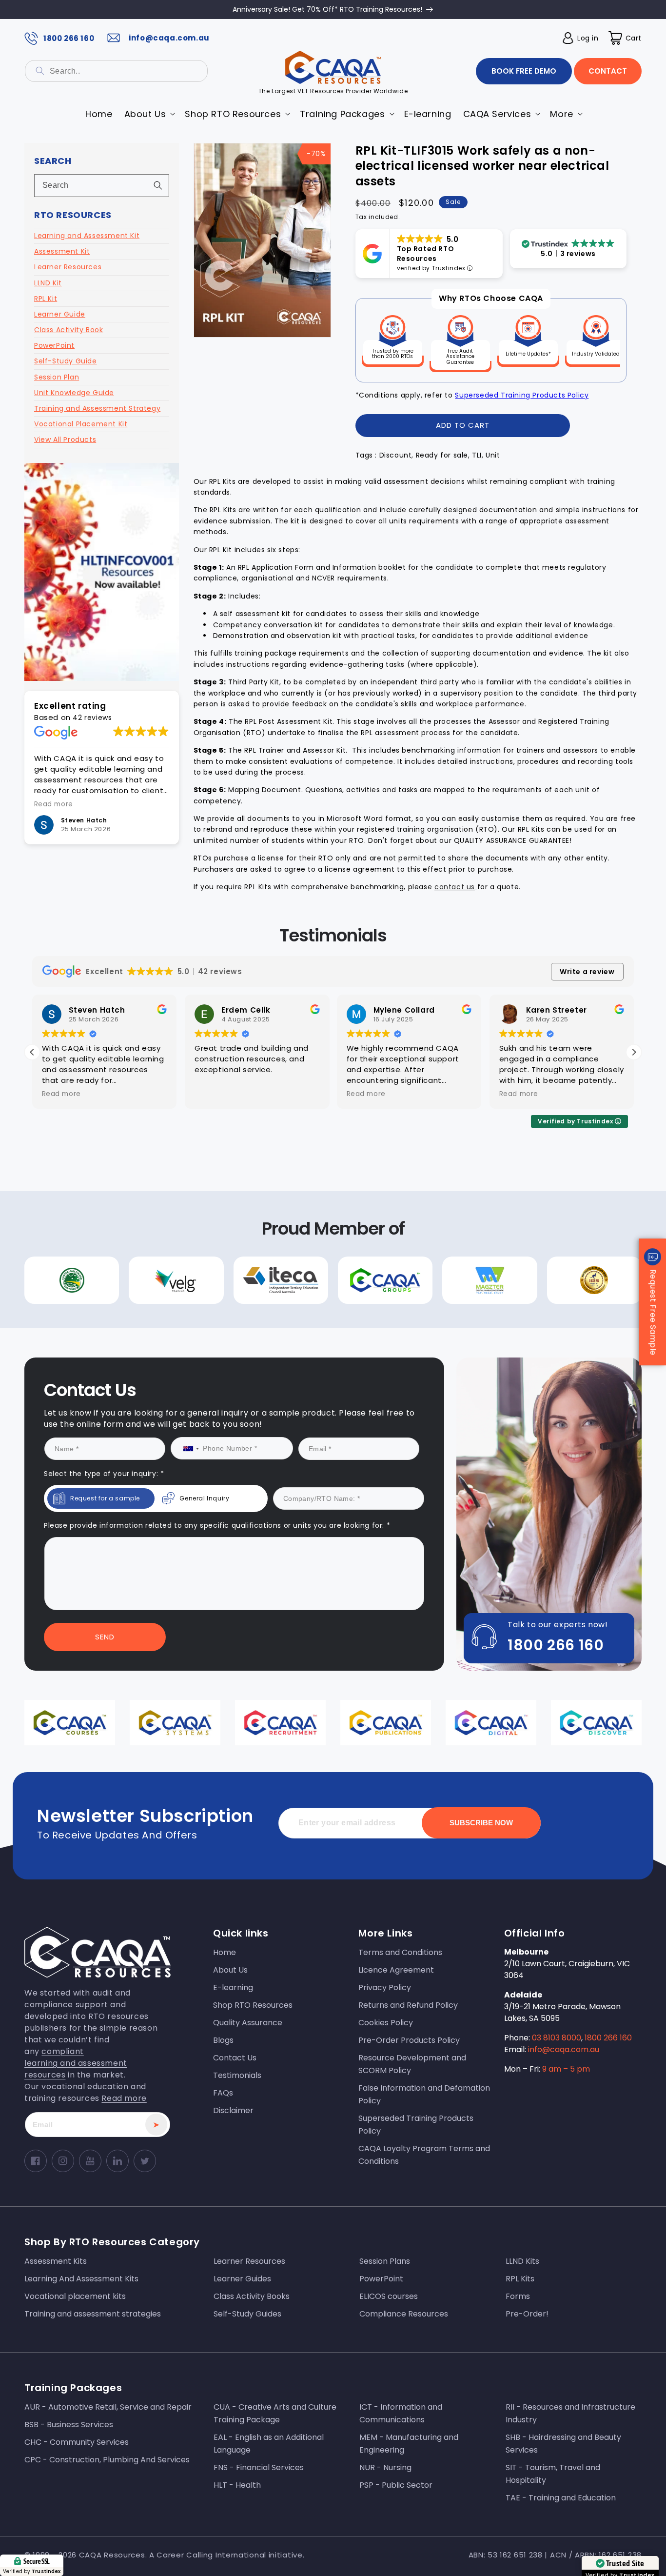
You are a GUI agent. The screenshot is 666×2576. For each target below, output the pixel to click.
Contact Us (237, 1388)
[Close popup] (512, 1205)
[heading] (237, 1261)
